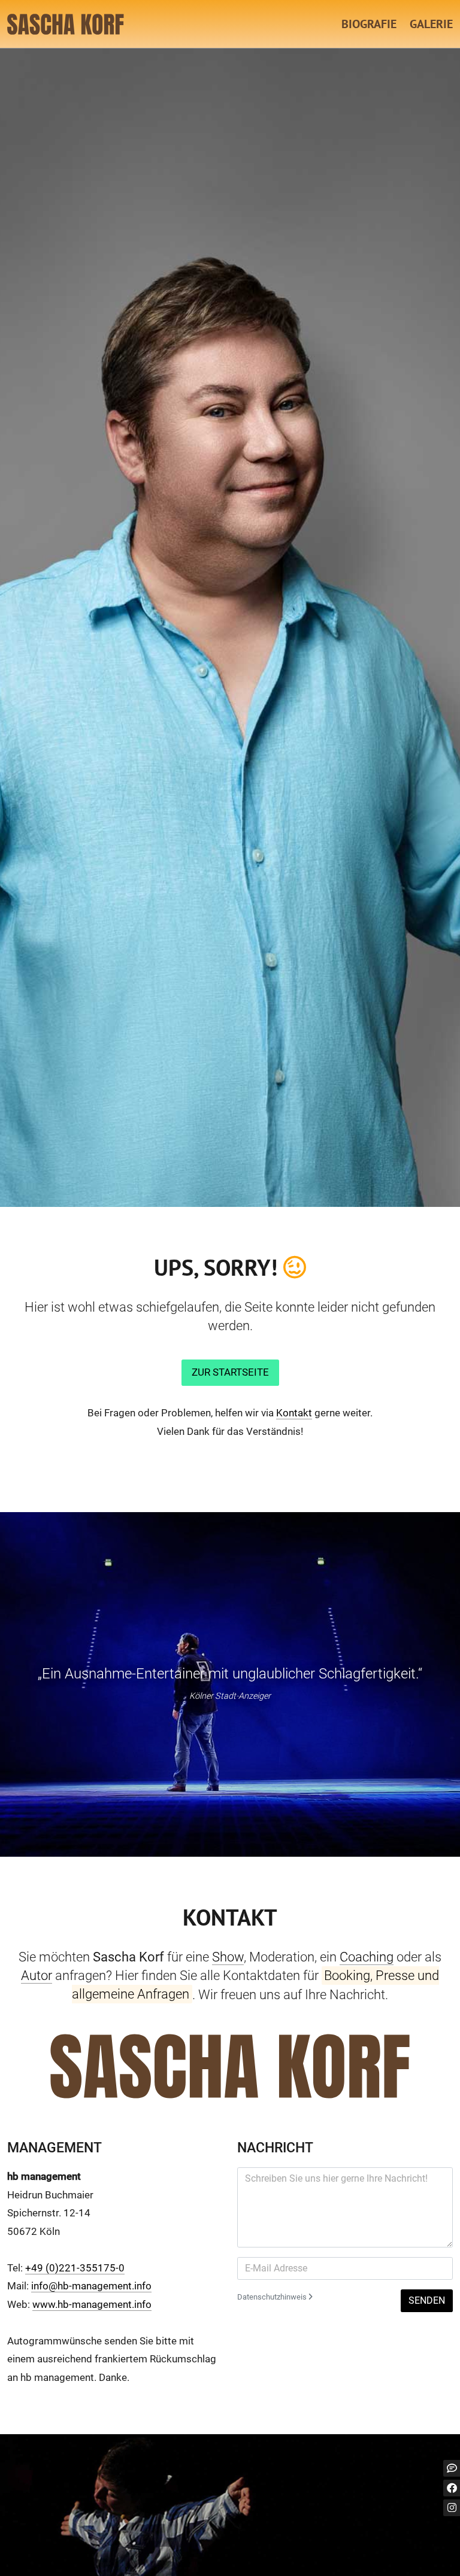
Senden (427, 2300)
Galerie (431, 24)
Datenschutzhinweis (273, 2297)
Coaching (367, 1957)
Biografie (369, 24)
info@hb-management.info (91, 2286)
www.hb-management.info (92, 2304)
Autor (37, 1975)
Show (228, 1957)
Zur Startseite (230, 1372)
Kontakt (294, 1413)
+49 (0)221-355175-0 (75, 2268)
